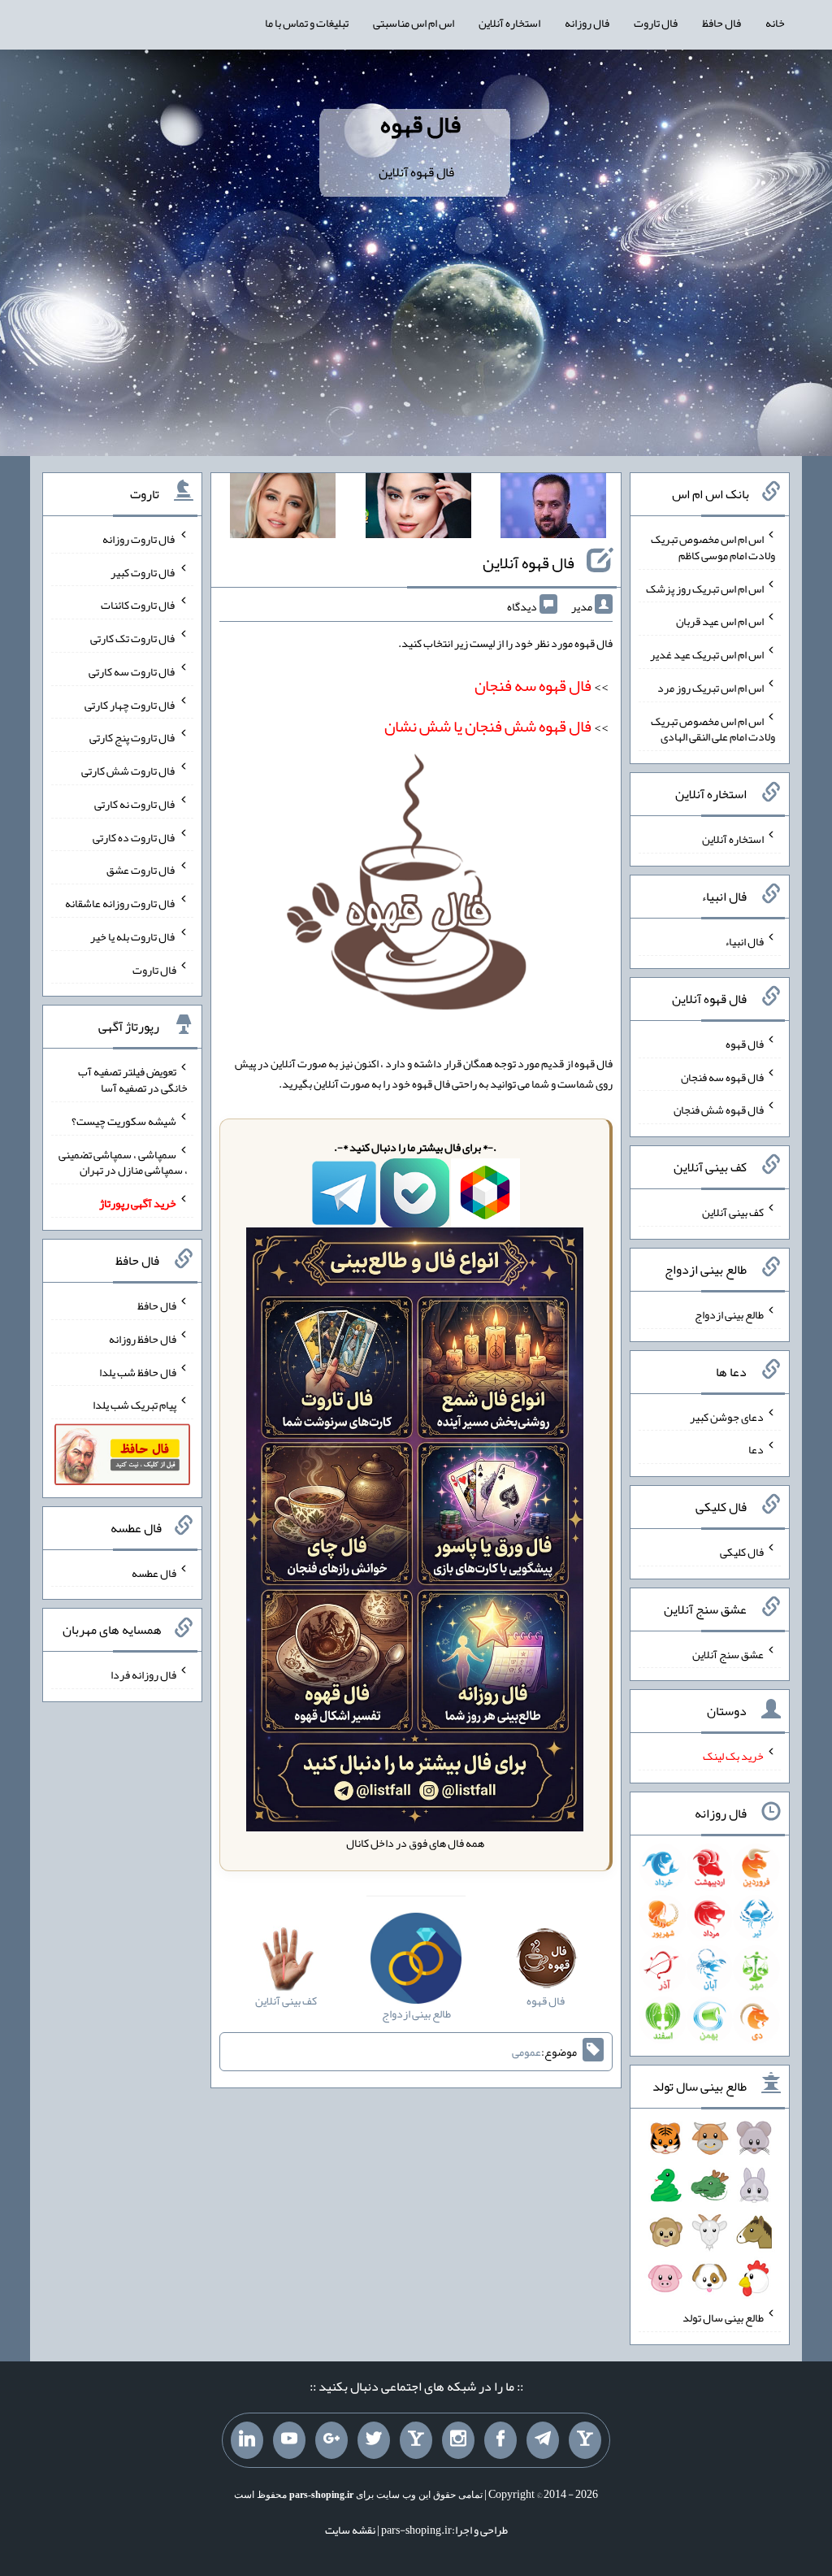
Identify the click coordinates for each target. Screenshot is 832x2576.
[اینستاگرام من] (458, 2440)
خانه (775, 23)
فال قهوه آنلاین (529, 563)
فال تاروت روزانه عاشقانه (121, 903)
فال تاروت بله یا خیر (133, 936)
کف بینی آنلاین (733, 1212)
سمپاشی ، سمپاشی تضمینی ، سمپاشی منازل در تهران (123, 1162)
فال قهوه (420, 124)
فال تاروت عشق (141, 870)
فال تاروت (656, 23)
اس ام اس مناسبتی (414, 23)
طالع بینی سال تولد (723, 2318)
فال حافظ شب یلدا (138, 1371)
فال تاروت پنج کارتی (133, 737)
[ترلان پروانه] (418, 509)
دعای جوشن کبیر (727, 1416)
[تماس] (416, 2440)
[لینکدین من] (247, 2440)
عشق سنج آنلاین (728, 1653)
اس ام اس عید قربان (720, 621)
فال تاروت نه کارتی (135, 804)
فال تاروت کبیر (143, 571)
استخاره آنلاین (509, 23)
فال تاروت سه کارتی (132, 671)
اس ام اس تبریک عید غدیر (707, 654)
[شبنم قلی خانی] (283, 509)
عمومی (526, 2052)
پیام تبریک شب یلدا (134, 1405)
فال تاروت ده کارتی (134, 836)
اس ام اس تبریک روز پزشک (705, 588)
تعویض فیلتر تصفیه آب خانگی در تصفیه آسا (133, 1079)
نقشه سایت (350, 2530)
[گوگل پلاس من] (331, 2440)
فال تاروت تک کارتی (133, 638)
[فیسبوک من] (500, 2440)
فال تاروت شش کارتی (129, 771)
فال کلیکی (742, 1552)
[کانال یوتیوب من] (289, 2440)
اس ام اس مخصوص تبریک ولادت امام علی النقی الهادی (713, 728)
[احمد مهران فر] (553, 509)
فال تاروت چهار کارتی (130, 704)
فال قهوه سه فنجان (722, 1076)
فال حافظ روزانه (143, 1339)
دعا (756, 1449)
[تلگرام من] (543, 2440)
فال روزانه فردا (143, 1675)
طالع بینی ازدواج (729, 1314)
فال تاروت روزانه (139, 539)
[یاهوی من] (585, 2440)
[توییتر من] (374, 2440)
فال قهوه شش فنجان (719, 1110)
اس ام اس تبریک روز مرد (711, 688)
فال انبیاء (744, 941)
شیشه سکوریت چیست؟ (124, 1121)
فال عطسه (154, 1572)
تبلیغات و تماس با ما (307, 23)
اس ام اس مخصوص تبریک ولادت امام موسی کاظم (713, 547)
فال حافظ (721, 23)
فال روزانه (587, 23)
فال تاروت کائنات (139, 605)
